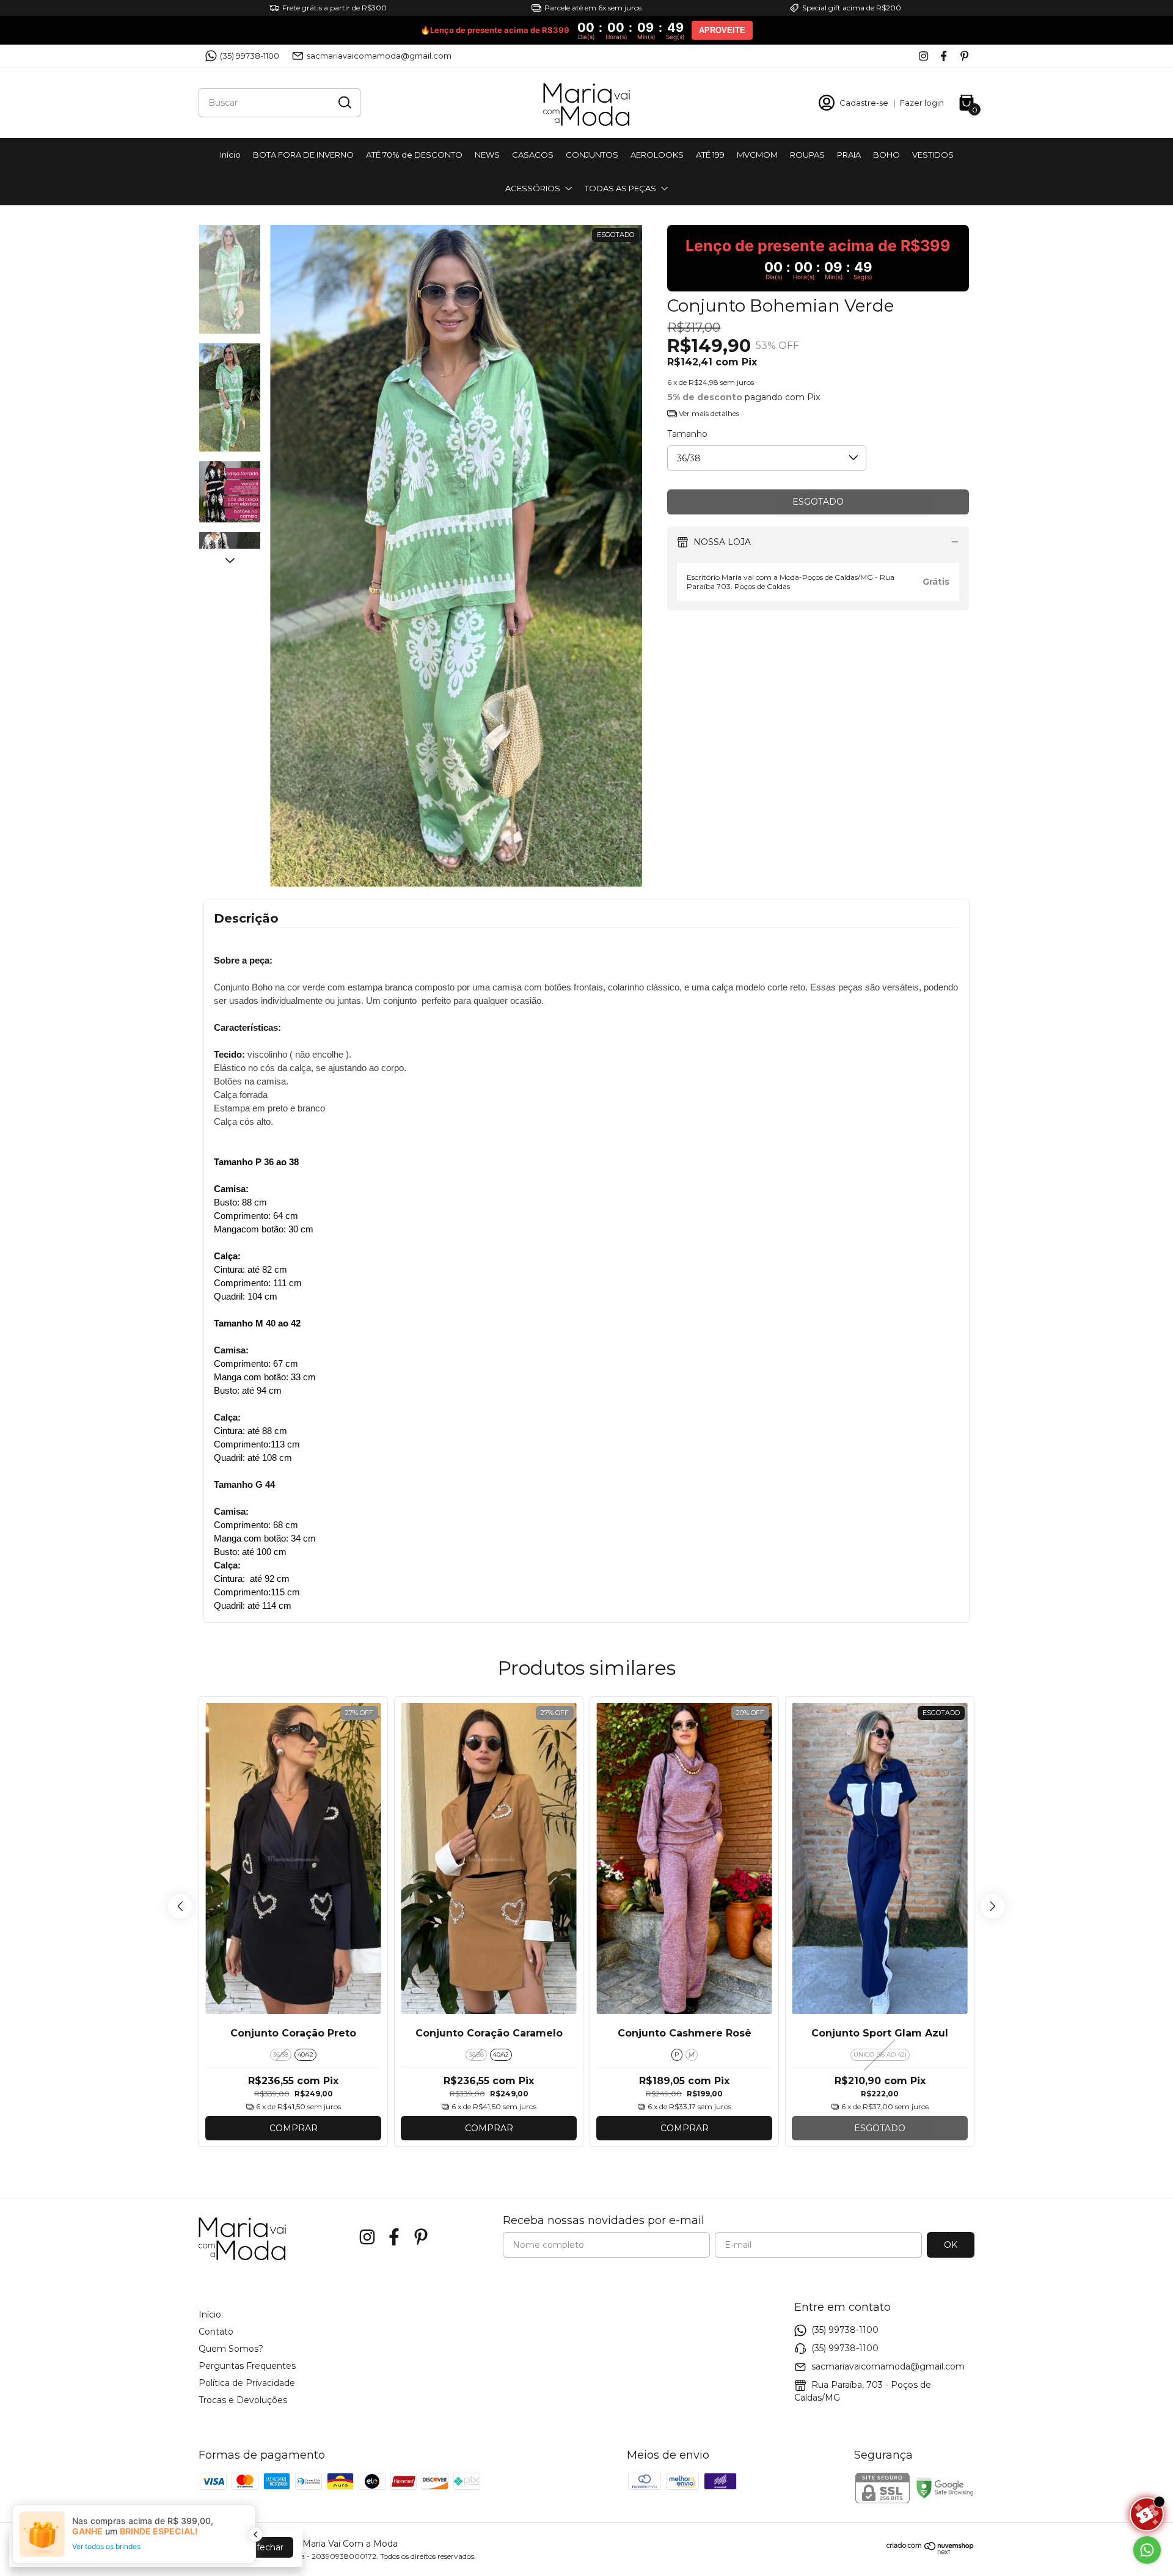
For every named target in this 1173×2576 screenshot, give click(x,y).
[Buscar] (344, 102)
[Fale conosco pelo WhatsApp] (1147, 2550)
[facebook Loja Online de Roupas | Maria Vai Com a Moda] (944, 56)
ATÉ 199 (710, 155)
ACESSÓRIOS (533, 188)
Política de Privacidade (247, 2383)
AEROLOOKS (657, 155)
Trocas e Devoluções (243, 2400)
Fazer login (922, 103)
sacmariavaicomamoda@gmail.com (379, 56)
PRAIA (849, 155)
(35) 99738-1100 (250, 56)
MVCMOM (757, 155)
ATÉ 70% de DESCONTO (414, 155)
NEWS (487, 155)
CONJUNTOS (592, 155)
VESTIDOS (933, 155)
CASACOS (533, 155)
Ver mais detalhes (708, 413)
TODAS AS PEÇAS (620, 188)
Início (230, 155)
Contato (216, 2332)
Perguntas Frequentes (247, 2366)
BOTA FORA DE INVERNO (303, 155)
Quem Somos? (231, 2349)
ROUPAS (807, 155)
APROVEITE (722, 30)
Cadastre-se (864, 103)
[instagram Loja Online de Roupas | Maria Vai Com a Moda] (923, 56)
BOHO (886, 155)
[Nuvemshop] (930, 2552)
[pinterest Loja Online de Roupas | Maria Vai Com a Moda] (964, 56)
